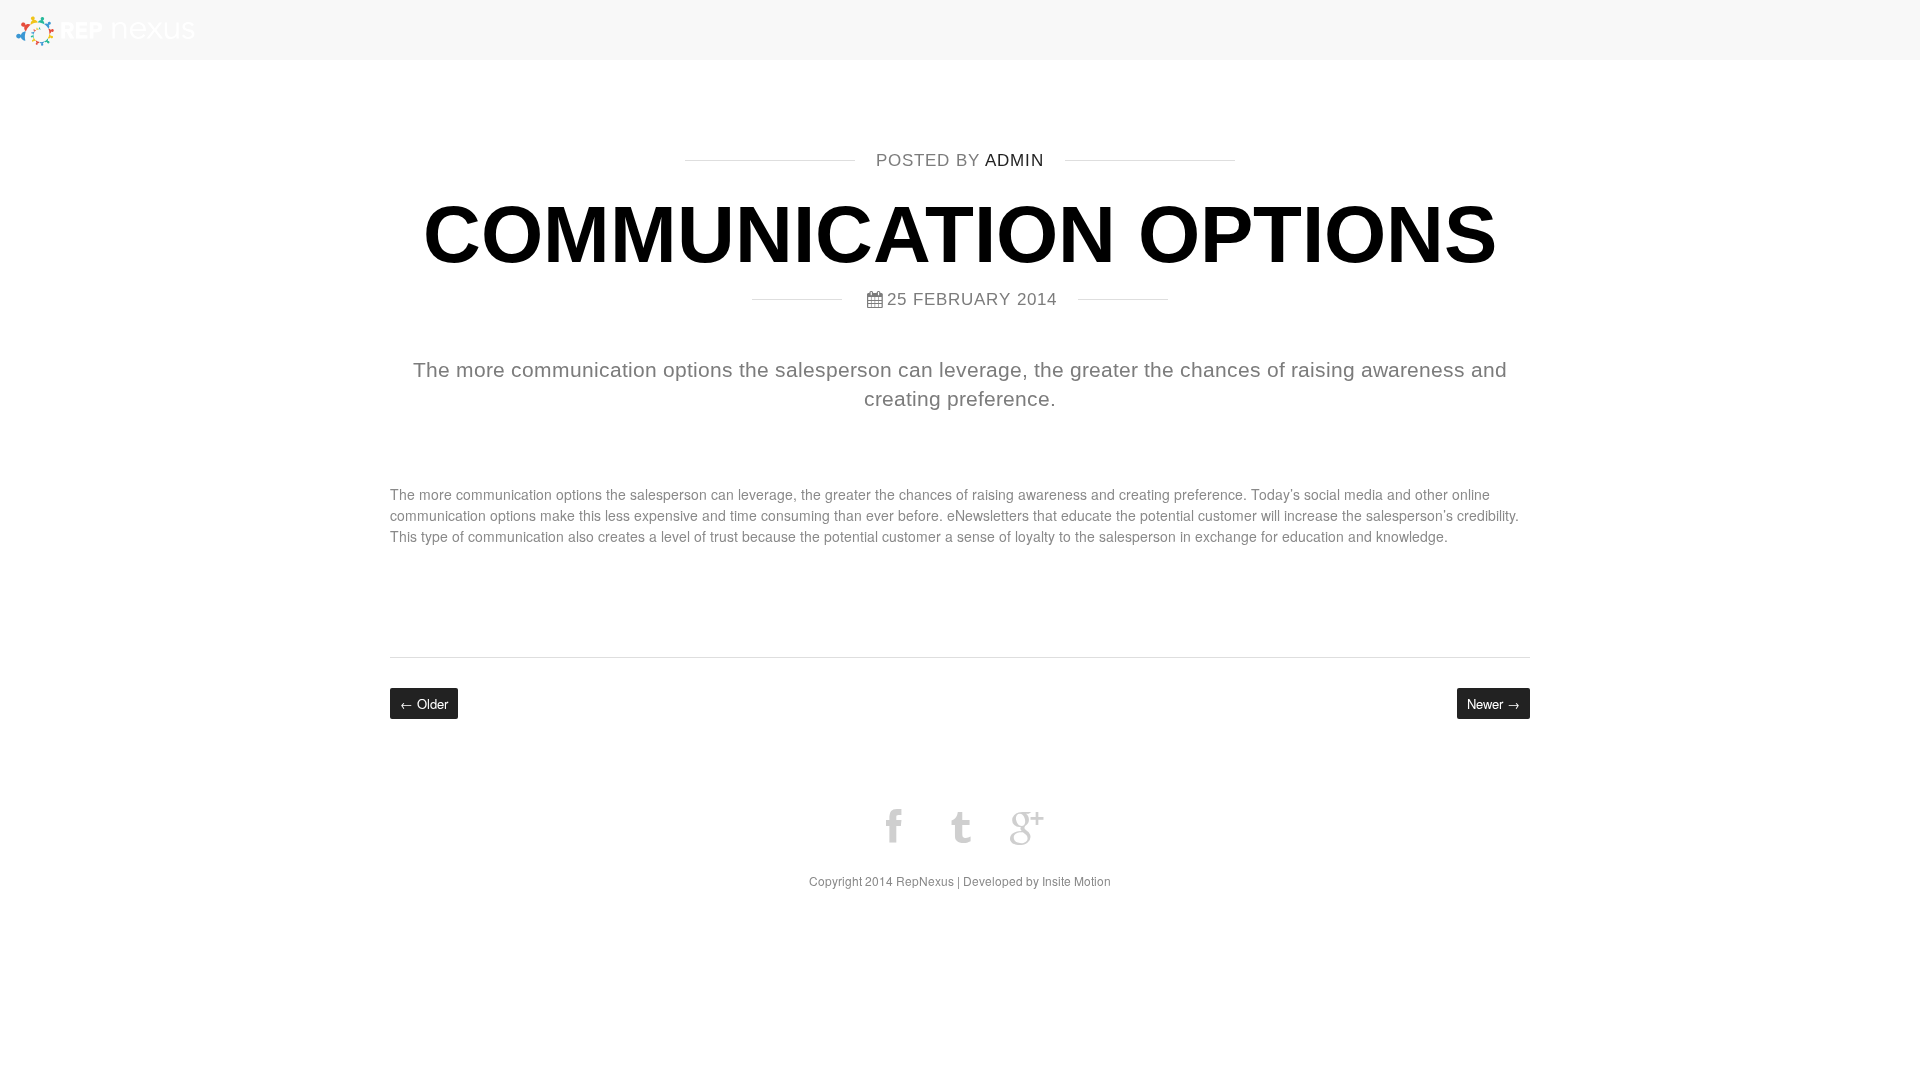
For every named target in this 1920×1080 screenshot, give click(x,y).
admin (1014, 160)
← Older (424, 703)
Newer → (1493, 703)
